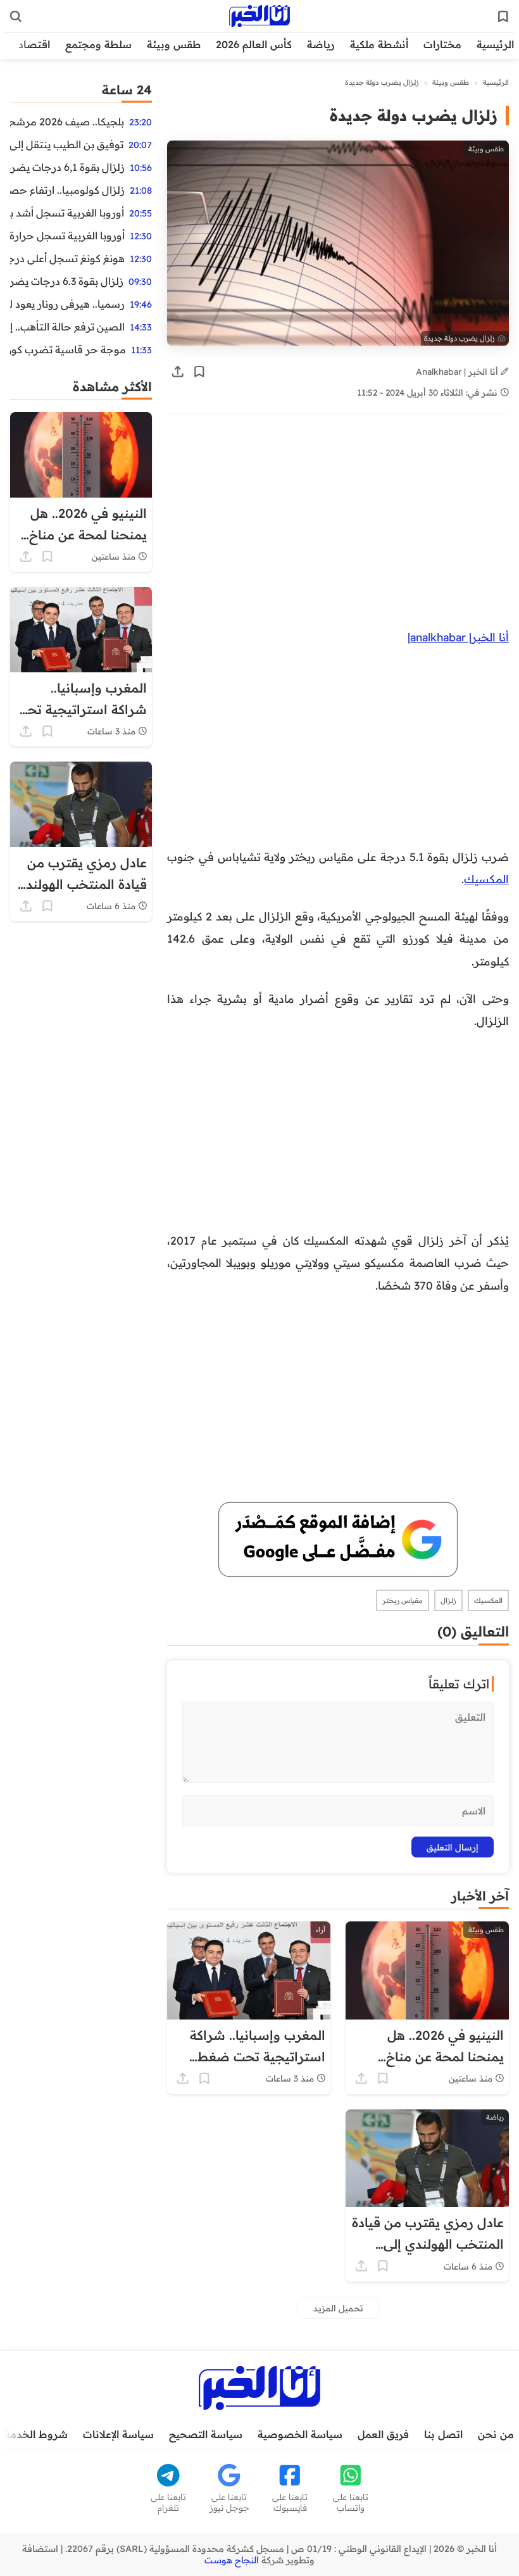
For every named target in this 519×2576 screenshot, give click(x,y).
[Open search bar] (16, 16)
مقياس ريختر (403, 1600)
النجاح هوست (232, 2560)
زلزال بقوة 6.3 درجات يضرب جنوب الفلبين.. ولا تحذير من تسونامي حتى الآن (67, 281)
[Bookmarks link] (503, 16)
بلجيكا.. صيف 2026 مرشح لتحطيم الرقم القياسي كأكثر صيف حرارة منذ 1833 (67, 122)
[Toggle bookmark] (199, 372)
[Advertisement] (338, 522)
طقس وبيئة (174, 44)
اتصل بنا (443, 2434)
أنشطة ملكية (379, 44)
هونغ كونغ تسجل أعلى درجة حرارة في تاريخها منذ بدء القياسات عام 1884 (67, 258)
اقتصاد (34, 44)
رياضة (321, 44)
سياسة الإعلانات (118, 2434)
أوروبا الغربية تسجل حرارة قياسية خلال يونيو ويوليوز (67, 236)
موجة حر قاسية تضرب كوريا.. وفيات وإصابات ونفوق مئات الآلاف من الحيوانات (68, 349)
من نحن (496, 2434)
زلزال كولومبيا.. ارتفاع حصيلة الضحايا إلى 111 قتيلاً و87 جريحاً (67, 190)
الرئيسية (495, 44)
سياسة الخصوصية (300, 2434)
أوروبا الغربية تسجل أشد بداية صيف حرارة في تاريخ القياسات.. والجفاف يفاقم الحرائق (67, 213)
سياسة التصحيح (206, 2434)
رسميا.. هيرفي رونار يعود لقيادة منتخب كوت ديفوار (67, 304)
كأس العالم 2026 (254, 44)
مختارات (442, 44)
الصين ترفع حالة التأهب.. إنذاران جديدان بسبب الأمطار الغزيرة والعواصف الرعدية (67, 327)
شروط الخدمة (36, 2434)
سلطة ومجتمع (98, 44)
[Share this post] (178, 372)
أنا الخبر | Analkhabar (458, 371)
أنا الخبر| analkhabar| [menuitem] (458, 637)
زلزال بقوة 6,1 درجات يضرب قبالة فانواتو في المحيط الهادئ (67, 167)
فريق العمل (383, 2434)
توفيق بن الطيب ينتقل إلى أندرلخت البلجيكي (67, 144)
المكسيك (486, 879)
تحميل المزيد (338, 2308)
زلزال (448, 1600)
